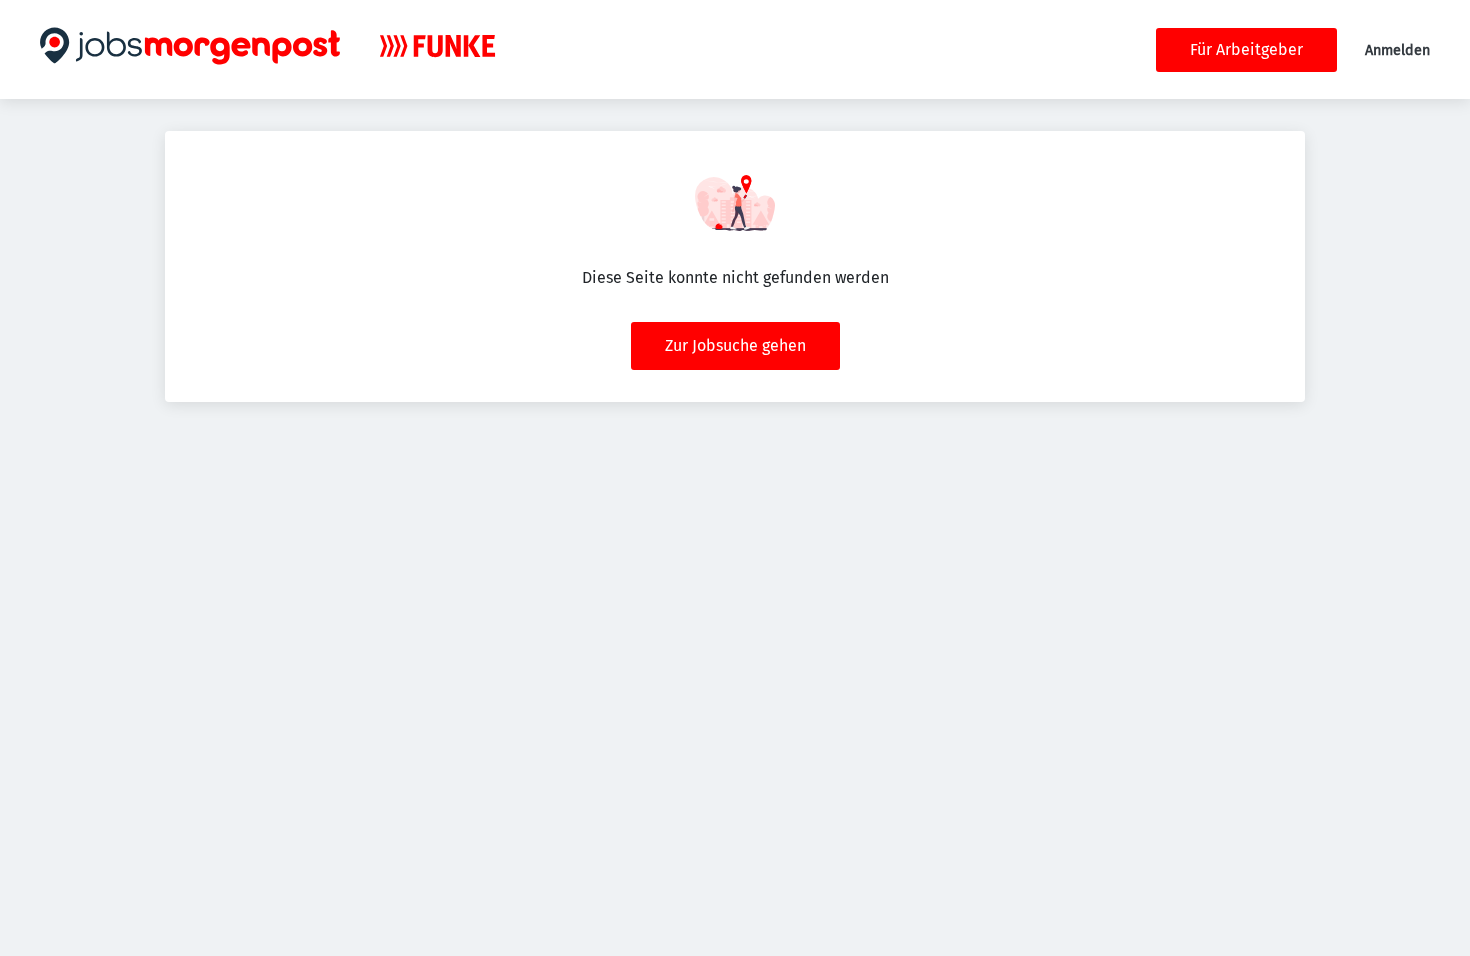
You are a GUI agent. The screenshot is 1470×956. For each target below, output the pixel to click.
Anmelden (1397, 50)
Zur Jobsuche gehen (735, 345)
